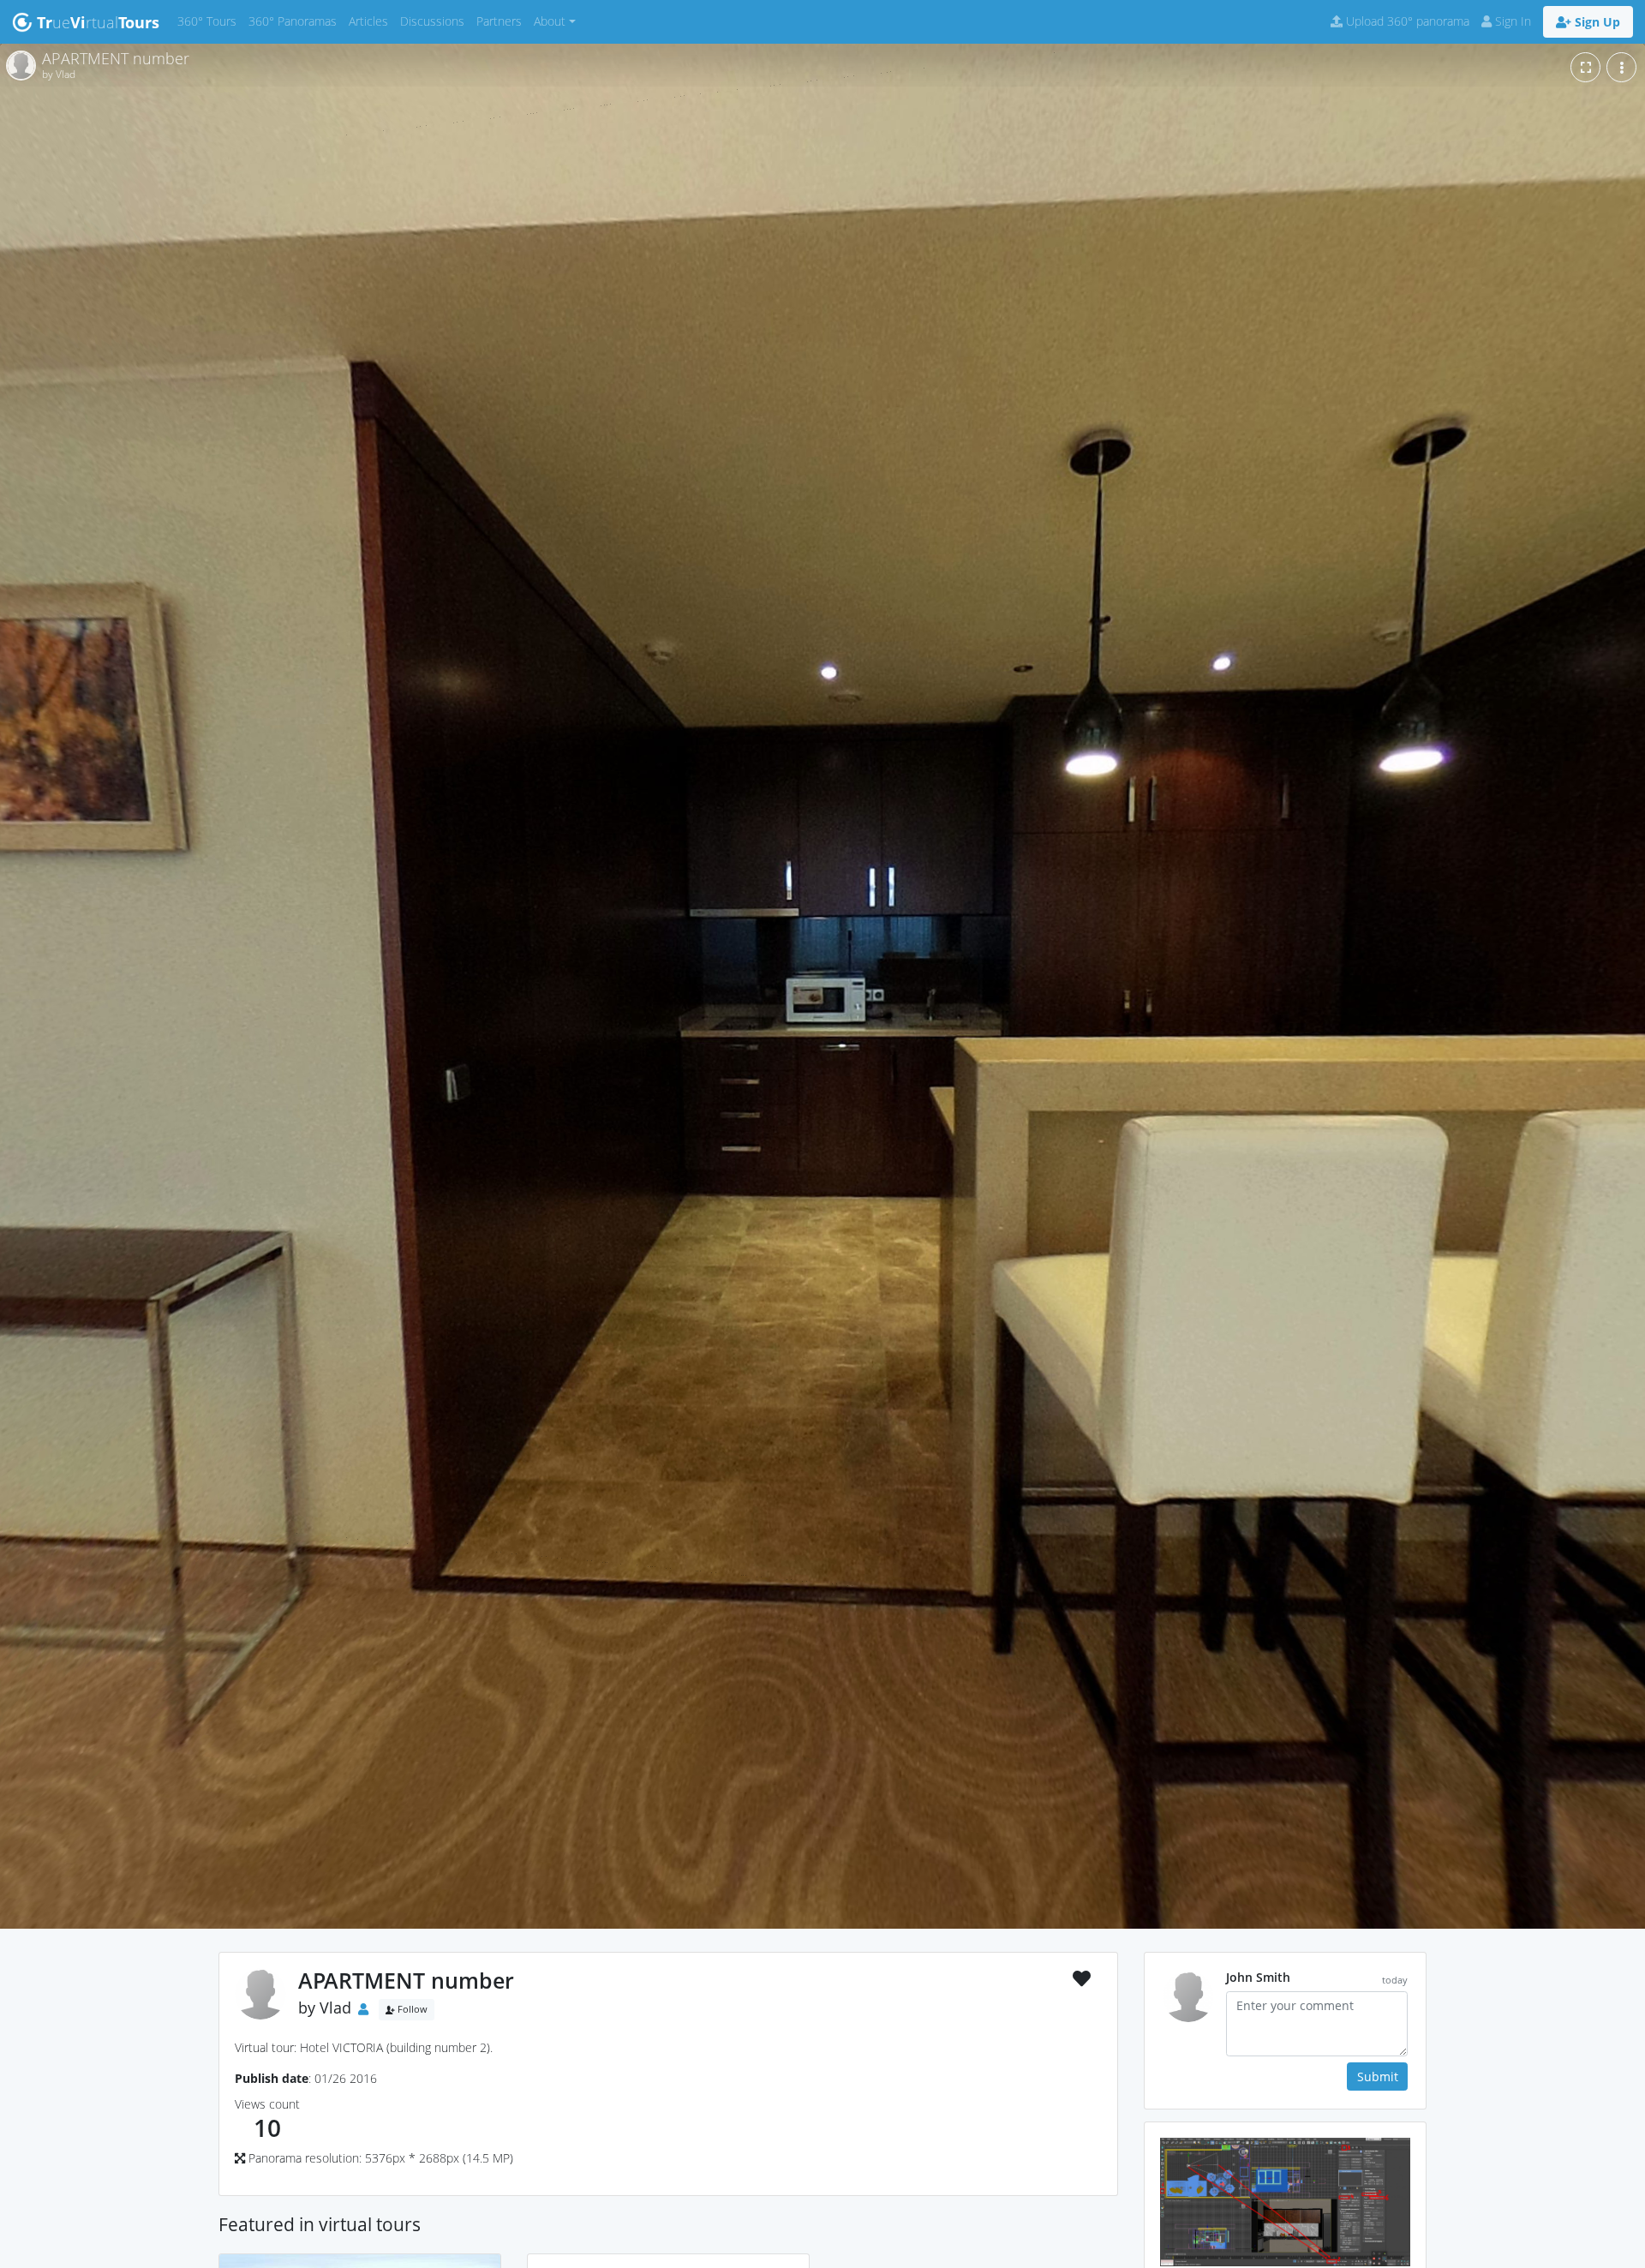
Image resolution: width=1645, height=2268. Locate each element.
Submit (1378, 2077)
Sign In (1511, 21)
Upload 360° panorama (1406, 21)
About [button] (550, 21)
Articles (371, 21)
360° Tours (210, 21)
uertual (98, 22)
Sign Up (1596, 22)
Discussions (435, 21)
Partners (502, 21)
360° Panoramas (296, 21)
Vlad (335, 2008)
